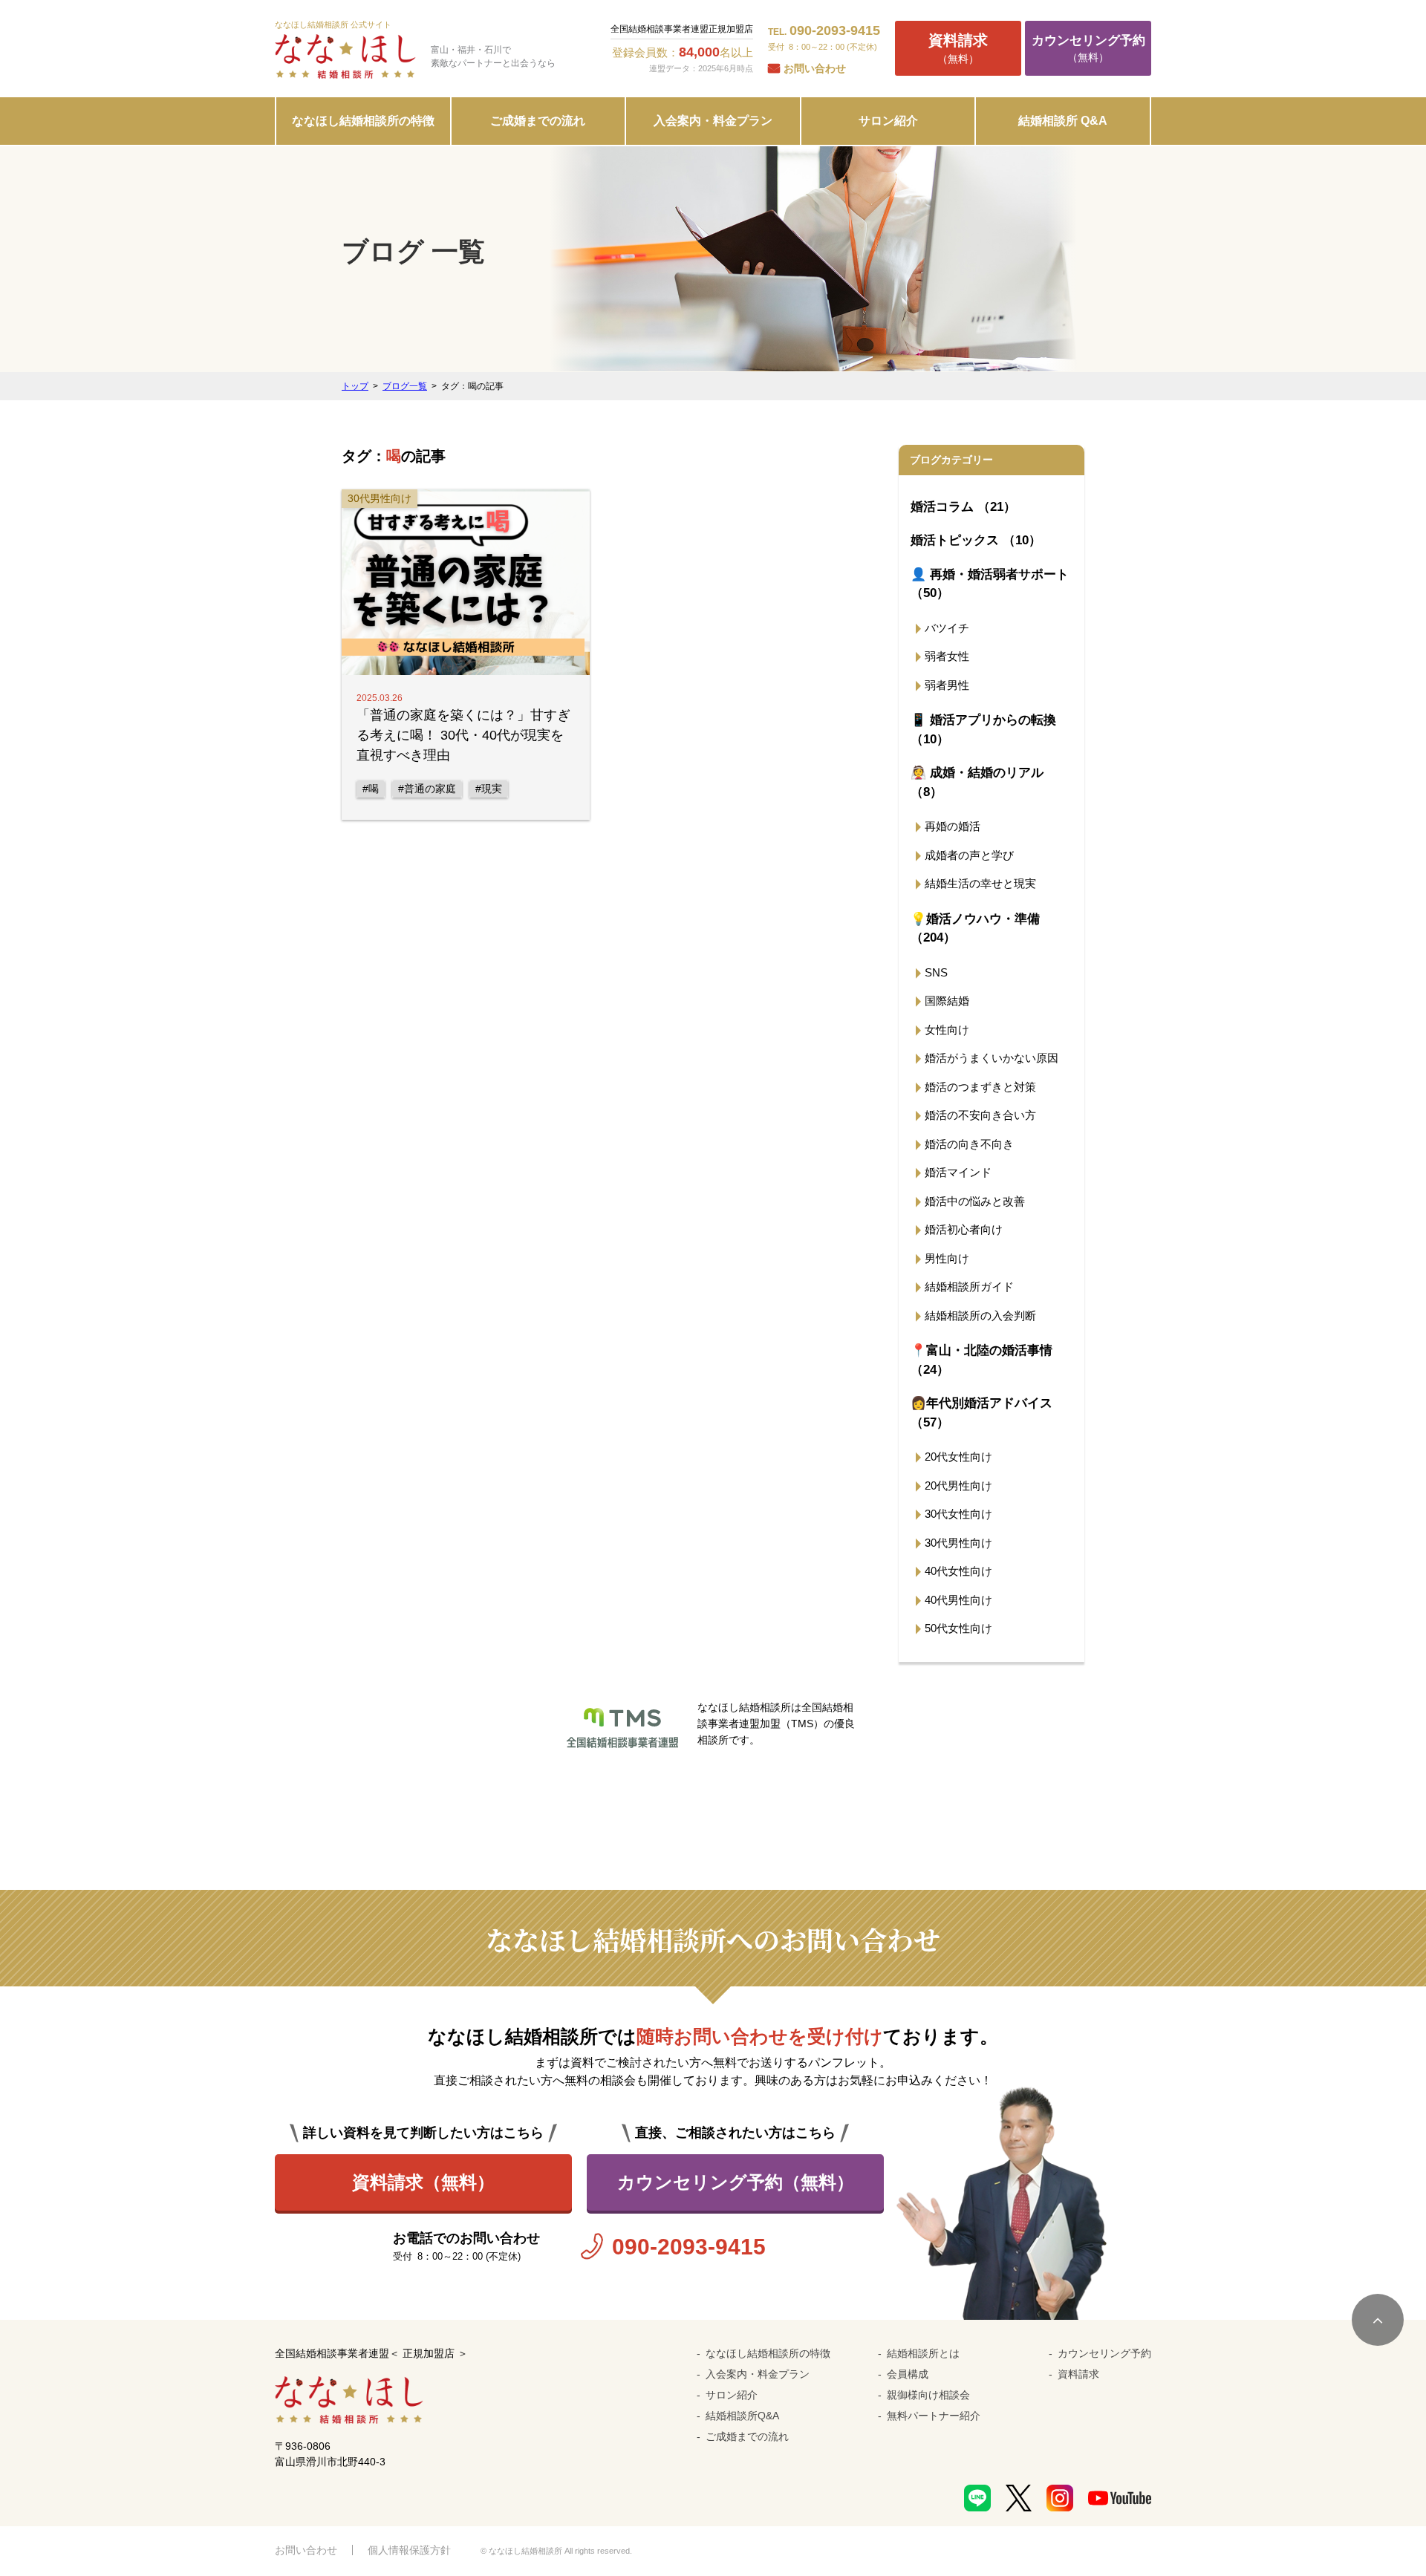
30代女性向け (958, 1514)
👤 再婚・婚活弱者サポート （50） (990, 584)
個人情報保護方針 (409, 2550)
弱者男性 (947, 685)
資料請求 (1078, 2374)
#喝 (371, 789)
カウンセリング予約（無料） (736, 2182)
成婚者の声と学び (969, 855)
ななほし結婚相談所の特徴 (363, 121)
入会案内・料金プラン (713, 121)
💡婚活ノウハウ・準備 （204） (975, 929)
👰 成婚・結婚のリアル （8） (977, 782)
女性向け (947, 1030)
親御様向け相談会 (928, 2395)
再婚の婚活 (953, 826)
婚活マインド (958, 1172)
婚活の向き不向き (969, 1144)
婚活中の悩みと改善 (975, 1201)
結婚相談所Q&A (742, 2416)
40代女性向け (958, 1571)
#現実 (489, 789)
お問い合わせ (815, 68)
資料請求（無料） (423, 2182)
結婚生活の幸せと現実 (980, 883)
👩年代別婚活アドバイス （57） (981, 1413)
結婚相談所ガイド (969, 1287)
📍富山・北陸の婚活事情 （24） (981, 1360)
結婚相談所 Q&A (1063, 121)
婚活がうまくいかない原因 (992, 1058)
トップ (355, 386)
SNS (936, 972)
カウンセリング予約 (1104, 2353)
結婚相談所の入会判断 (980, 1315)
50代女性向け (958, 1628)
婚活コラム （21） (963, 507)
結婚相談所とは (923, 2353)
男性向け (947, 1258)
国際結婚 (947, 1001)
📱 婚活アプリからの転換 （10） (983, 730)
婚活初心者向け (964, 1229)
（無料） (958, 48)
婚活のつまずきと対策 (980, 1087)
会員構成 (908, 2374)
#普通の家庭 (427, 789)
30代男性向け (958, 1543)
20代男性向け (958, 1486)
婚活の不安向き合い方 (980, 1115)
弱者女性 (947, 656)
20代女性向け (958, 1457)
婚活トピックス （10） (976, 540)
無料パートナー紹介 (934, 2416)
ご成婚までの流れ (538, 121)
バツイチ (947, 628)
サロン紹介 (888, 121)
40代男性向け (958, 1600)
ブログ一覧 (405, 386)
